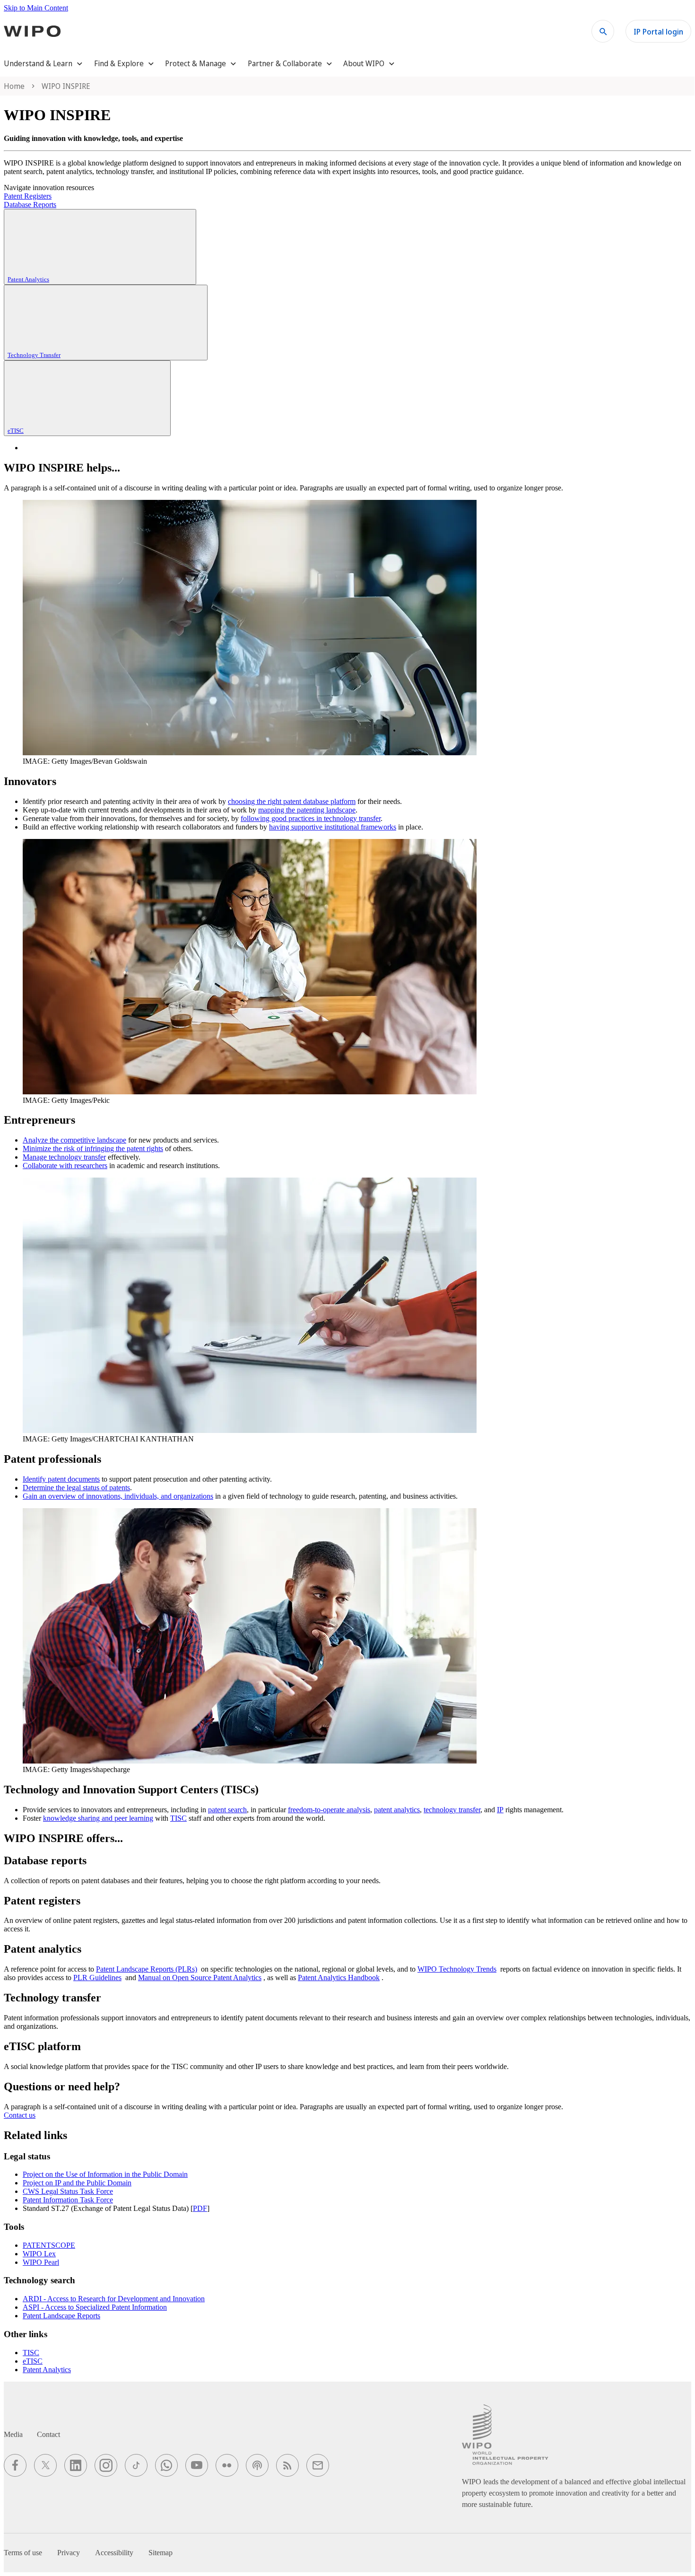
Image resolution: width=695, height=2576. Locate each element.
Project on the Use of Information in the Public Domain (105, 2174)
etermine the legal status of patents (79, 1488)
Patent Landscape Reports (61, 2316)
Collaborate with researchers (65, 1166)
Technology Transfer (34, 355)
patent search (227, 1810)
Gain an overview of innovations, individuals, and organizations (118, 1496)
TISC (178, 1818)
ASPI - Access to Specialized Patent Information (95, 2307)
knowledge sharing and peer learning (98, 1818)
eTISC (16, 431)
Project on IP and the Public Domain (77, 2183)
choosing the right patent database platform (292, 801)
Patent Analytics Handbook (339, 1978)
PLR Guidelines (97, 1978)
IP (500, 1810)
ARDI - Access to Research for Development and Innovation (114, 2299)
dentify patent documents (62, 1479)
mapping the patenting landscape (307, 810)
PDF (200, 2208)
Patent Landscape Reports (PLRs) (147, 1969)
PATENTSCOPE (49, 2245)
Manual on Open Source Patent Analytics (200, 1978)
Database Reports (30, 205)
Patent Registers (28, 196)
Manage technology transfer (64, 1157)
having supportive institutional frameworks (333, 827)
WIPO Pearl (41, 2262)
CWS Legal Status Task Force (68, 2191)
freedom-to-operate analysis (329, 1810)
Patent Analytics (28, 279)
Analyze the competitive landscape (74, 1140)
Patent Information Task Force (68, 2200)
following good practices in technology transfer (311, 818)
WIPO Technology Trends (457, 1969)
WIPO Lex (39, 2254)
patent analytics (397, 1810)
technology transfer (452, 1810)
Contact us (20, 2115)
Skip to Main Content (36, 8)
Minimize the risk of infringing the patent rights (93, 1148)
